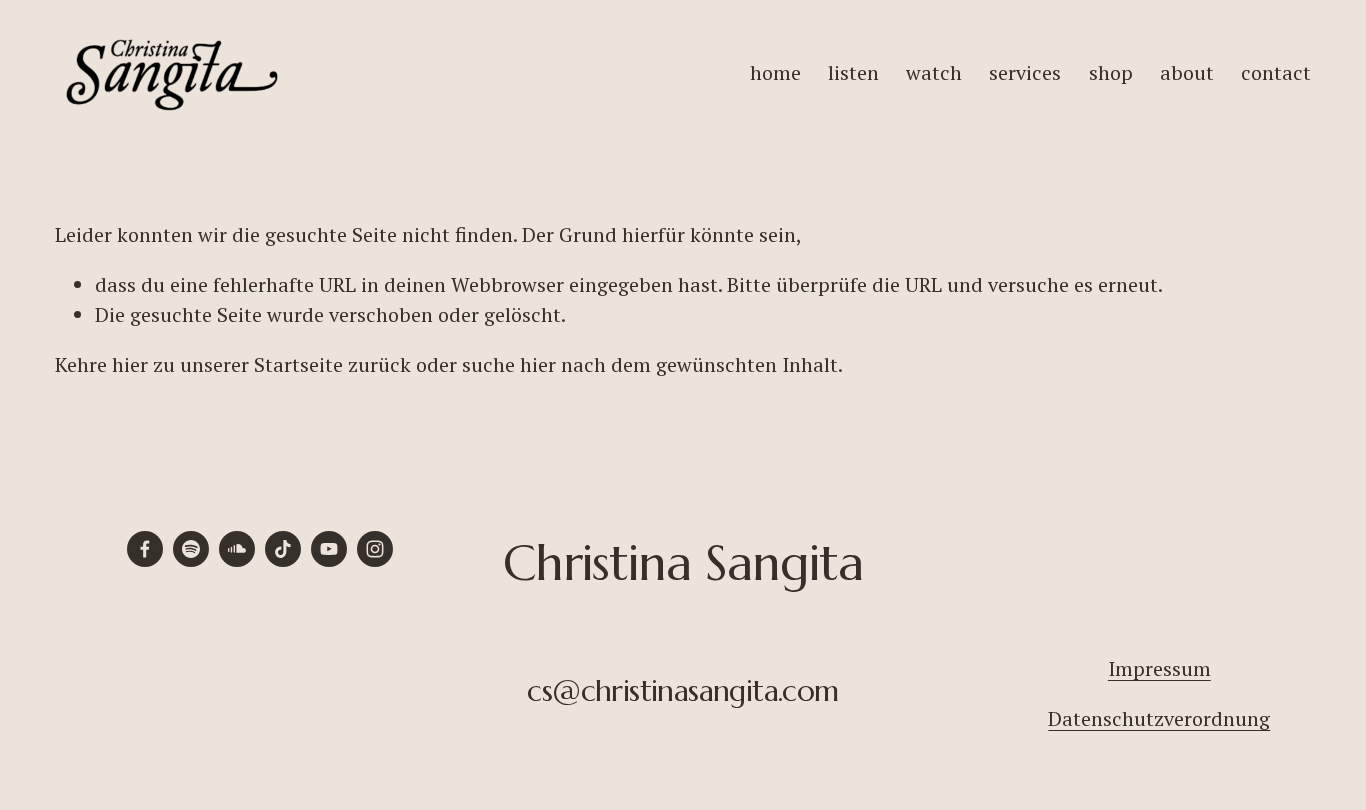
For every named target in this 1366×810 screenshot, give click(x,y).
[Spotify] (191, 549)
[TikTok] (283, 549)
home (775, 72)
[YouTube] (329, 549)
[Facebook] (145, 549)
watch (934, 72)
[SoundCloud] (237, 549)
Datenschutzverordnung (1159, 718)
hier (130, 364)
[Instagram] (375, 549)
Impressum (1159, 668)
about (1187, 72)
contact (1276, 72)
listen (853, 72)
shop (1111, 72)
